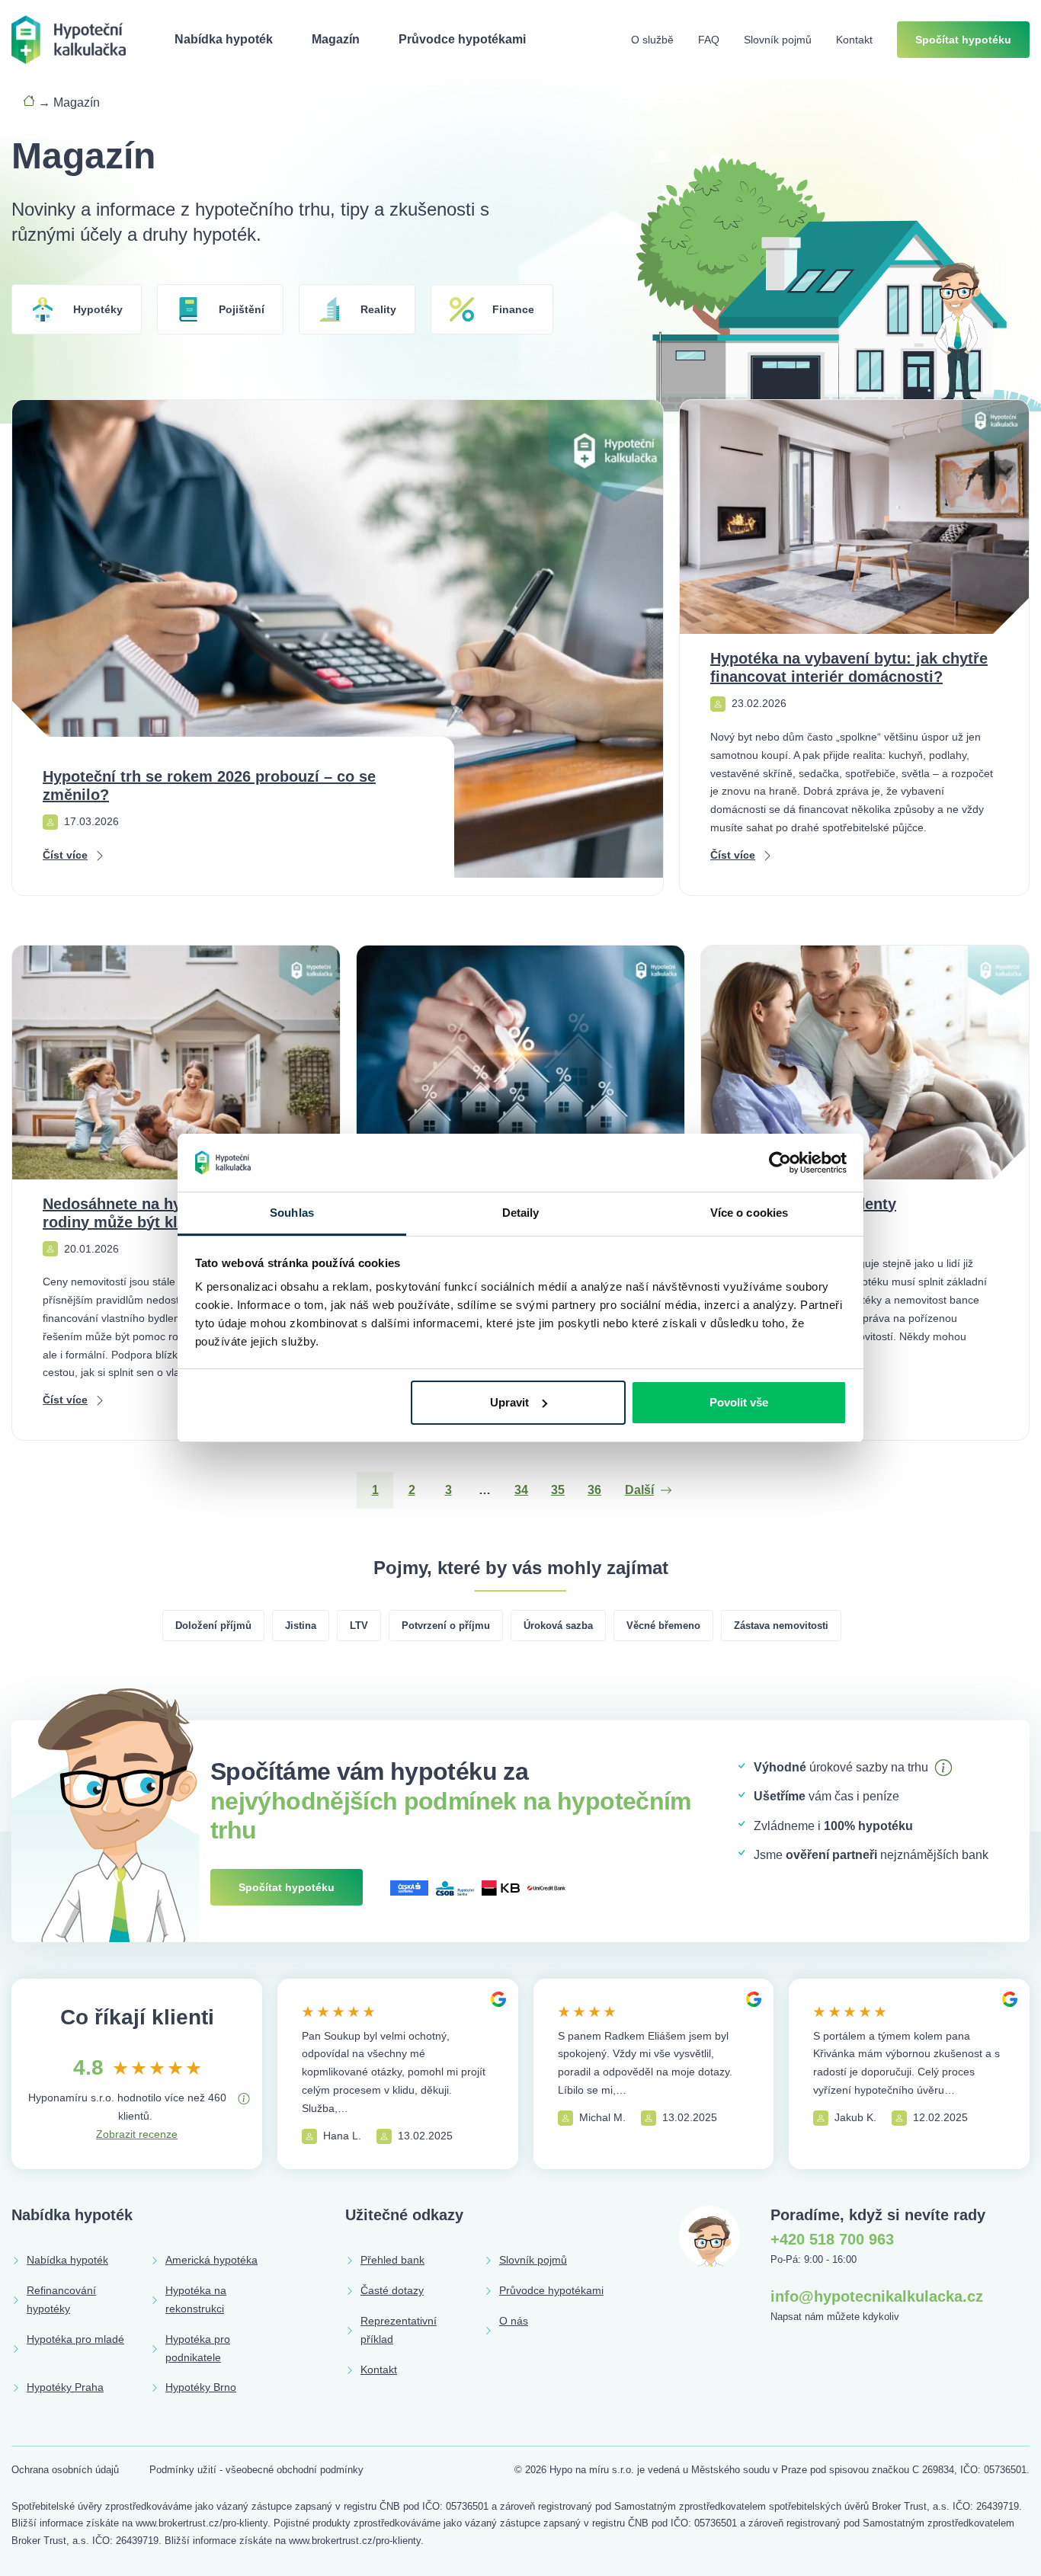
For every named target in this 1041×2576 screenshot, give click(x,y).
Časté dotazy (392, 2290)
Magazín (336, 39)
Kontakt (854, 40)
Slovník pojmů (778, 40)
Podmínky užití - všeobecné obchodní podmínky (256, 2470)
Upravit (509, 1402)
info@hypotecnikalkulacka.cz (877, 2296)
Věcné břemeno (663, 1626)
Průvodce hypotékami (462, 39)
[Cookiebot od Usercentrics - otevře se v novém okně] (780, 1163)
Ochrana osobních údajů (65, 2470)
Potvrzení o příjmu (446, 1626)
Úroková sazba (558, 1626)
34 (521, 1490)
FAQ (709, 40)
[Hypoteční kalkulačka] (69, 38)
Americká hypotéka (211, 2260)
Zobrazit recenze (137, 2134)
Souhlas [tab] (292, 1213)
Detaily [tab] (521, 1213)
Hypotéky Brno (201, 2387)
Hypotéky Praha (65, 2387)
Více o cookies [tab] (749, 1213)
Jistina (301, 1626)
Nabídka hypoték (224, 39)
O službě (652, 40)
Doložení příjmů (213, 1626)
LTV (359, 1626)
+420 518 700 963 (832, 2239)
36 (594, 1490)
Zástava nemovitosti (781, 1626)
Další (639, 1490)
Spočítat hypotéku (963, 40)
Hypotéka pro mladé (75, 2339)
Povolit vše (739, 1402)
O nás (514, 2321)
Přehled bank (392, 2260)
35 (558, 1490)
